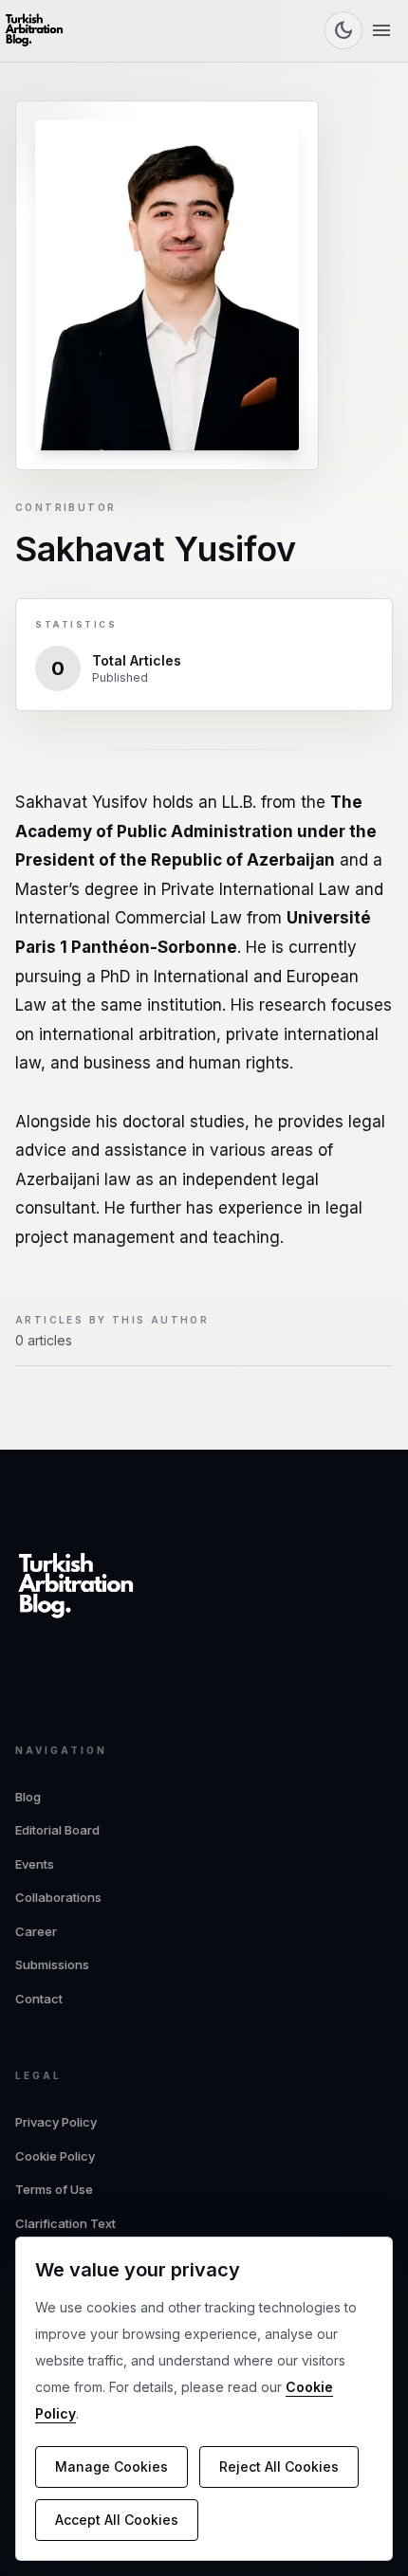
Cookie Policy (55, 2156)
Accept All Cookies (117, 2520)
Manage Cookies (111, 2466)
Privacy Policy (56, 2122)
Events (35, 1864)
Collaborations (58, 1897)
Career (36, 1931)
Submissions (52, 1964)
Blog (28, 1797)
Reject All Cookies (279, 2466)
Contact (39, 1999)
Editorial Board (57, 1830)
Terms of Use (54, 2189)
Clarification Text (65, 2223)
